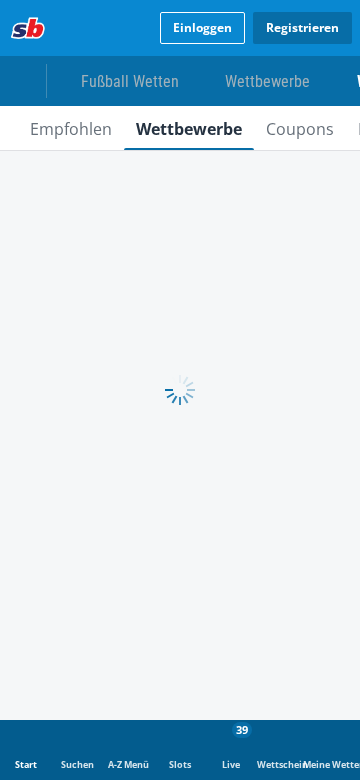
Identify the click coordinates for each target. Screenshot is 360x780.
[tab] (71, 128)
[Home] (28, 28)
